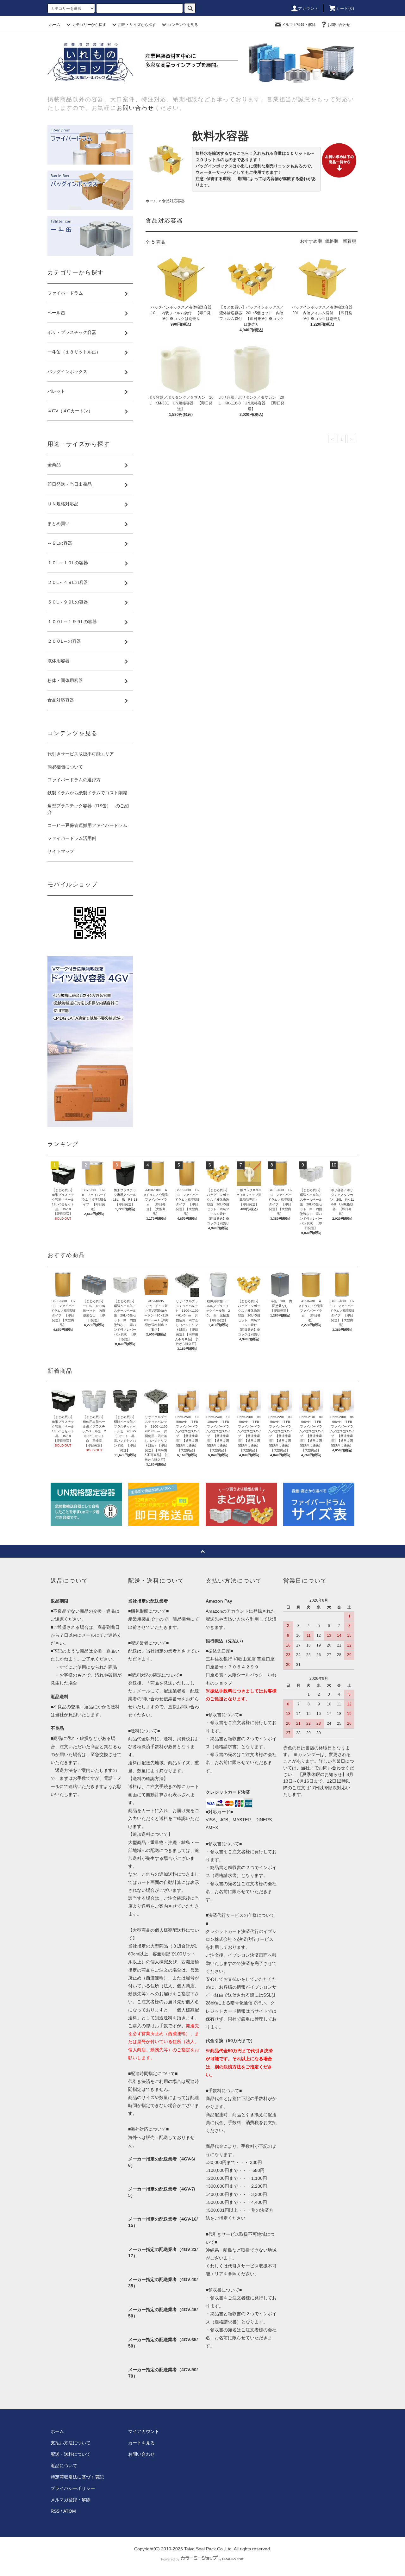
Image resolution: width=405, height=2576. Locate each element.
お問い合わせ (339, 25)
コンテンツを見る (183, 25)
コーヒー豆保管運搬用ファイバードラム (87, 825)
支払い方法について (71, 2443)
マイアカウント (144, 2431)
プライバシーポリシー (73, 2488)
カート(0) (345, 9)
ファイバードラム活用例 (72, 838)
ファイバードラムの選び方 (74, 780)
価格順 (332, 241)
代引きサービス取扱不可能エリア (81, 754)
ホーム (55, 25)
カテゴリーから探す (89, 25)
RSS (55, 2511)
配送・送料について (71, 2454)
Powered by (170, 2559)
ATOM (70, 2511)
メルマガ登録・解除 (299, 25)
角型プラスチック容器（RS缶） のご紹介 (88, 809)
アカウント (308, 9)
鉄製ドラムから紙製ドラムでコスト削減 (87, 793)
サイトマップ (61, 851)
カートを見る (141, 2443)
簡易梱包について (65, 767)
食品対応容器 (173, 201)
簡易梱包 (181, 1619)
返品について (64, 2466)
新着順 (349, 241)
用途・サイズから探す (137, 25)
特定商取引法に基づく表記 (77, 2477)
